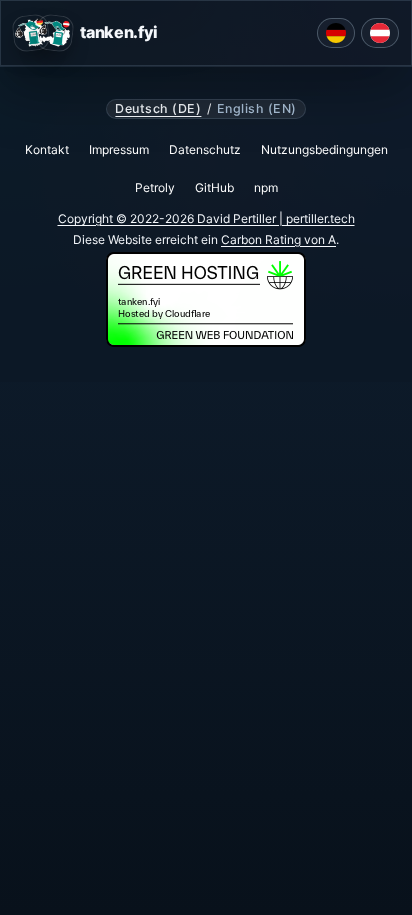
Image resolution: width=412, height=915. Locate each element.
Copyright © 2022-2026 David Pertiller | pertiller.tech (206, 218)
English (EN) (257, 109)
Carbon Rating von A (278, 239)
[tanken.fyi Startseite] (43, 33)
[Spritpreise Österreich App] (380, 33)
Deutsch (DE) (158, 109)
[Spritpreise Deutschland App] (336, 33)
